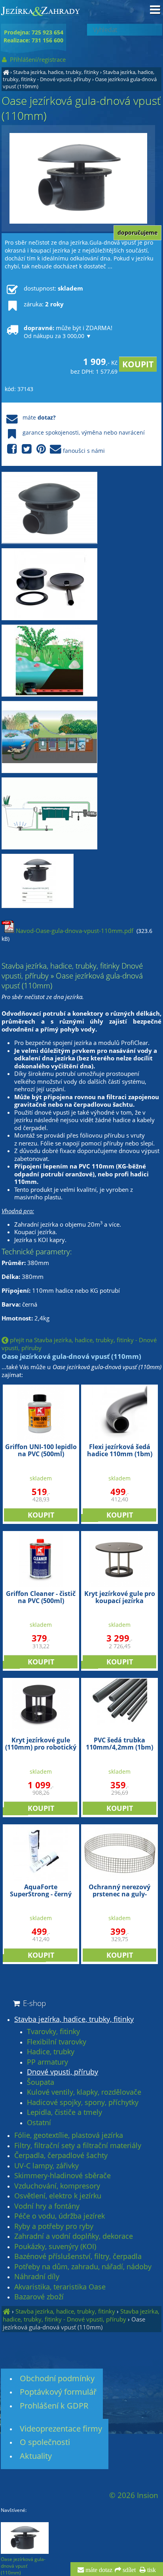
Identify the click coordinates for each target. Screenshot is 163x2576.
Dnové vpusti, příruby (63, 2072)
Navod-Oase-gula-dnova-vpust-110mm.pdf (74, 931)
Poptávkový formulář (58, 2392)
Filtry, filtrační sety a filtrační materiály (78, 2146)
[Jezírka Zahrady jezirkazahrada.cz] (6, 72)
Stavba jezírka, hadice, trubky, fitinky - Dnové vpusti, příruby (79, 76)
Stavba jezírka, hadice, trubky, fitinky (56, 72)
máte (39, 417)
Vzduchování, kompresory (57, 2186)
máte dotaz (98, 2570)
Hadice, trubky (51, 2052)
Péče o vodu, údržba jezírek (60, 2216)
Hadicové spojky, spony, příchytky (83, 2103)
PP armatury (47, 2062)
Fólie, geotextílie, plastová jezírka (69, 2135)
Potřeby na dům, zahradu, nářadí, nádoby (83, 2267)
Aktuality (36, 2456)
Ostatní (39, 2123)
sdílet (128, 2570)
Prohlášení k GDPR (54, 2406)
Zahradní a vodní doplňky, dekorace (74, 2236)
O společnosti (45, 2442)
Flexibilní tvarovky (57, 2042)
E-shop (33, 2003)
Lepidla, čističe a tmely (64, 2112)
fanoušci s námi (84, 451)
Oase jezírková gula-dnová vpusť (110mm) (74, 2323)
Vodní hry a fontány (47, 2206)
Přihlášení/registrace (37, 59)
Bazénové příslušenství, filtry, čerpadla (78, 2257)
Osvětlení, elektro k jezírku (58, 2196)
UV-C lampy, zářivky (46, 2166)
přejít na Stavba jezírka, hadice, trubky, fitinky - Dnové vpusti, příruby (79, 1344)
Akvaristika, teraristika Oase (60, 2287)
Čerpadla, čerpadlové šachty (61, 2156)
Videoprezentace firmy (61, 2429)
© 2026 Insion (134, 2495)
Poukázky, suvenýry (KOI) (55, 2247)
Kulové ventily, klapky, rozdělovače (84, 2092)
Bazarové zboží (39, 2297)
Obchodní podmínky (57, 2378)
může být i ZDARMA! (68, 332)
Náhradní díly (37, 2277)
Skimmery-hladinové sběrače (63, 2176)
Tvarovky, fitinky (53, 2032)
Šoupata (41, 2082)
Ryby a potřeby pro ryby (54, 2226)
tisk (151, 2570)
